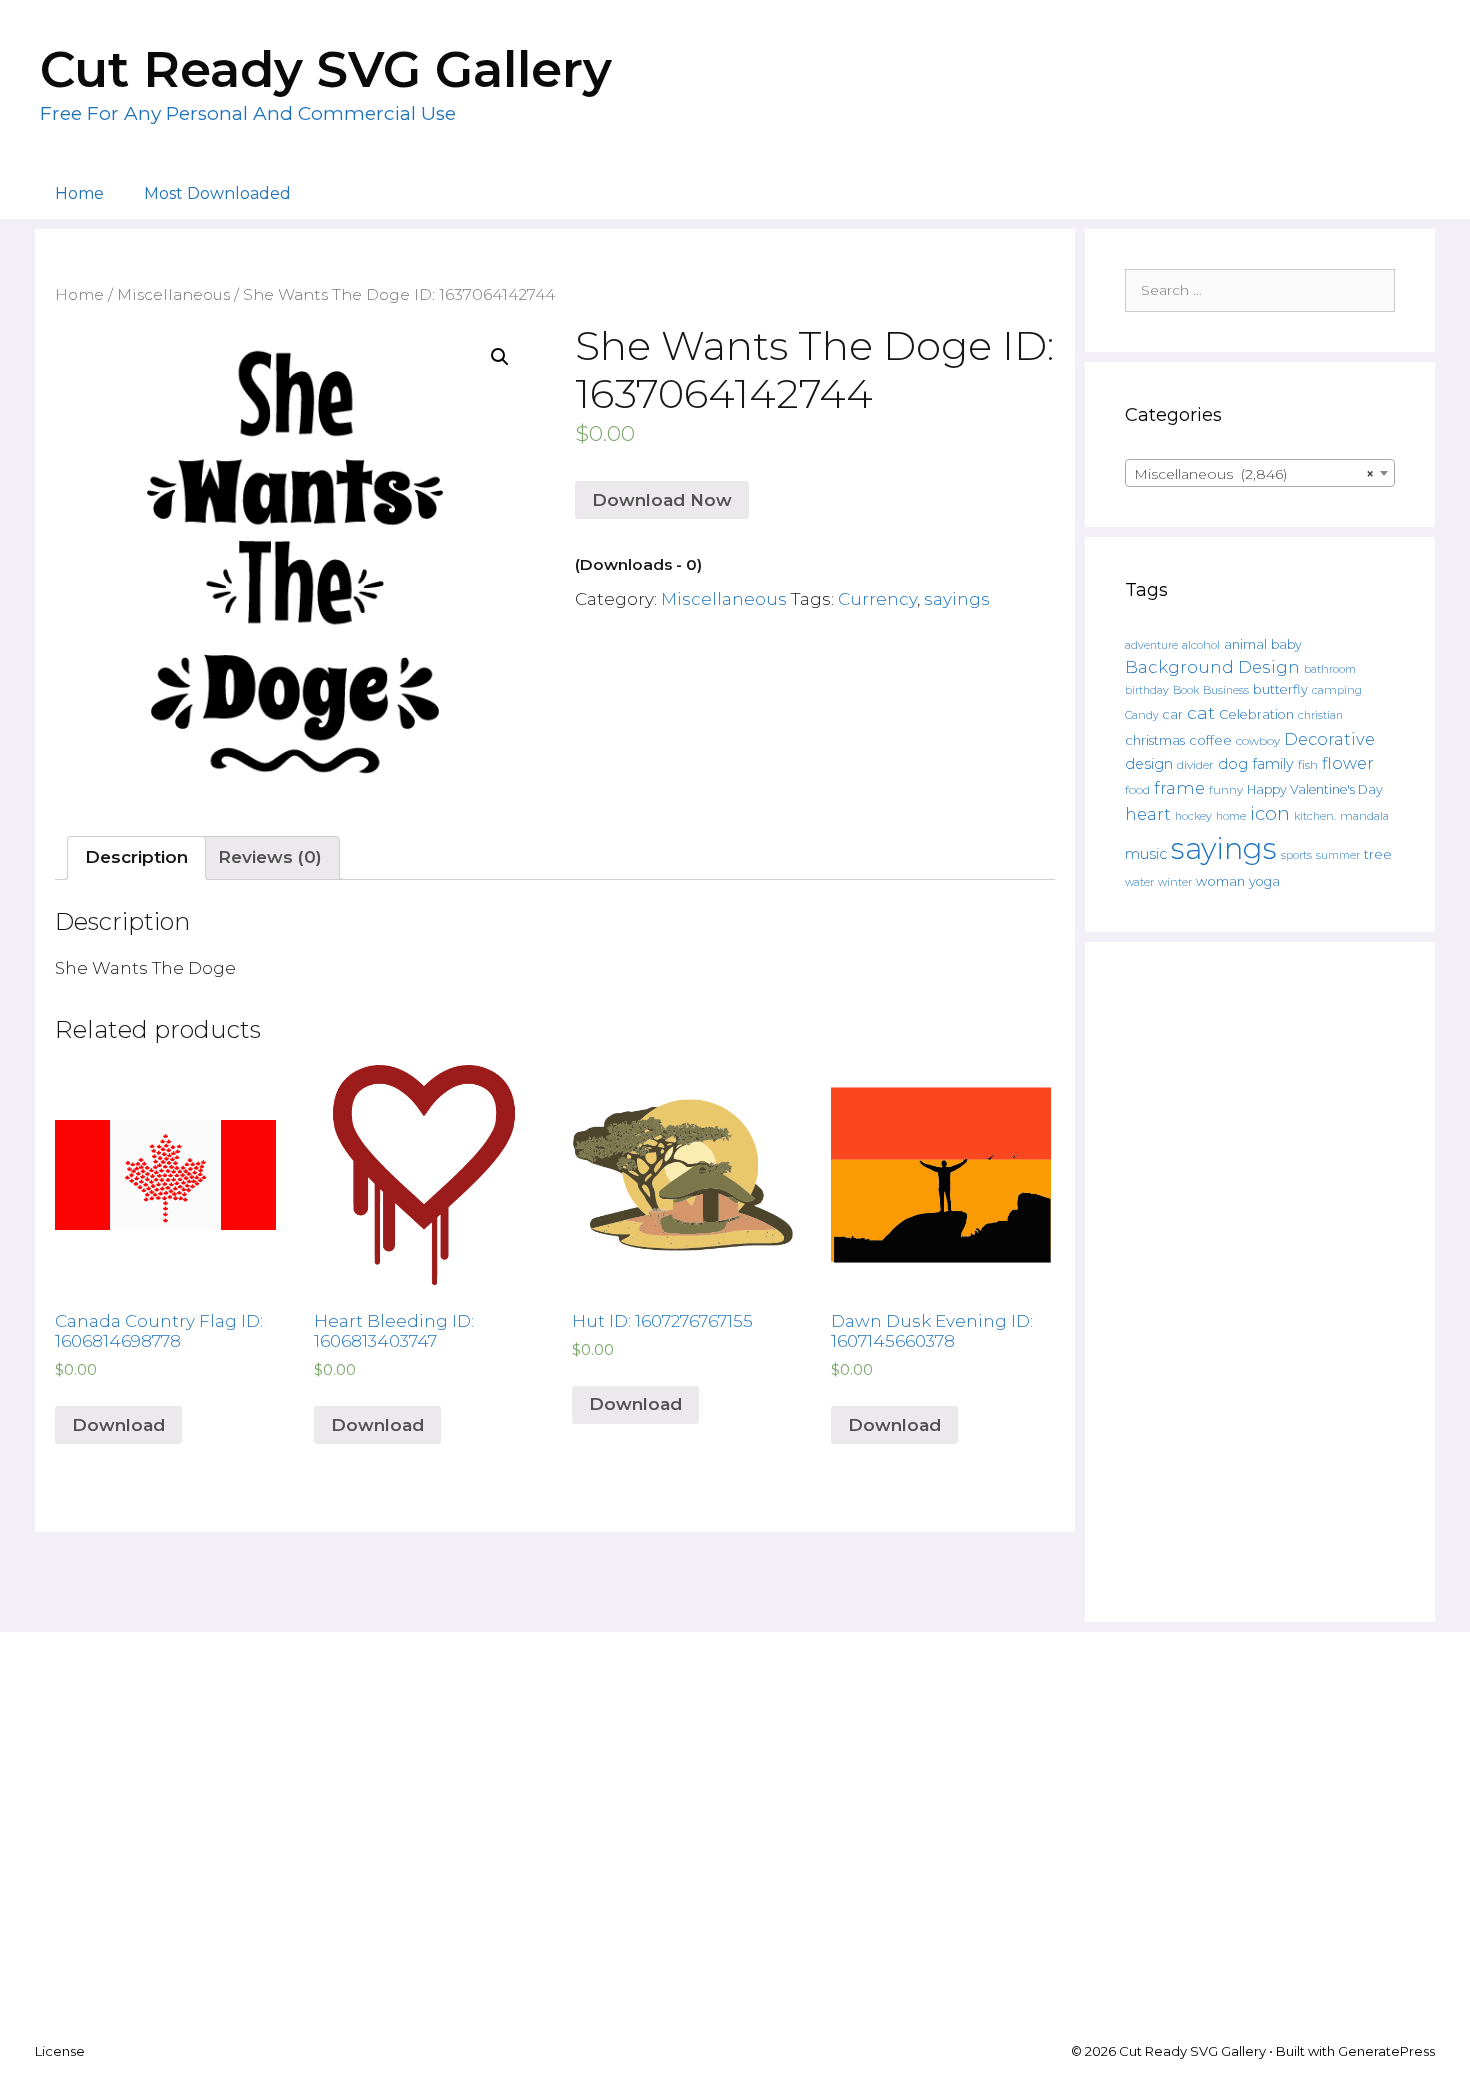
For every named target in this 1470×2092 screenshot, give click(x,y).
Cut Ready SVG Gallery (326, 69)
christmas (1155, 740)
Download (118, 1425)
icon (1270, 813)
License (60, 2051)
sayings (957, 599)
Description (136, 857)
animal (1245, 644)
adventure (1151, 645)
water (1139, 882)
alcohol (1201, 645)
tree (1378, 854)
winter (1175, 882)
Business (1226, 690)
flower (1348, 763)
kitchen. (1315, 816)
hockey (1193, 816)
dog (1233, 764)
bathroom (1330, 669)
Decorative (1329, 739)
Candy (1142, 715)
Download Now (662, 500)
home (1231, 816)
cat (1201, 712)
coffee (1210, 740)
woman (1220, 881)
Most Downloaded (217, 193)
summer (1338, 855)
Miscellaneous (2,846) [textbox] (1254, 474)
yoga (1264, 881)
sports (1296, 855)
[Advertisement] (1260, 1282)
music (1146, 854)
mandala (1364, 816)
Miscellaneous (173, 294)
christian (1320, 715)
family (1273, 764)
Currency (877, 599)
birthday (1147, 690)
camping (1337, 690)
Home (79, 193)
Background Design (1212, 667)
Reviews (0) (270, 857)
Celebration (1256, 714)
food (1137, 790)
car (1173, 714)
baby (1286, 644)
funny (1226, 790)
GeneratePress (1386, 2051)
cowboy (1258, 741)
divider (1195, 765)
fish (1308, 764)
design (1149, 764)
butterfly (1280, 689)
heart (1148, 814)
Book (1186, 690)
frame (1179, 788)
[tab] (136, 858)
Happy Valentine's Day (1315, 789)
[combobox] (1260, 473)
